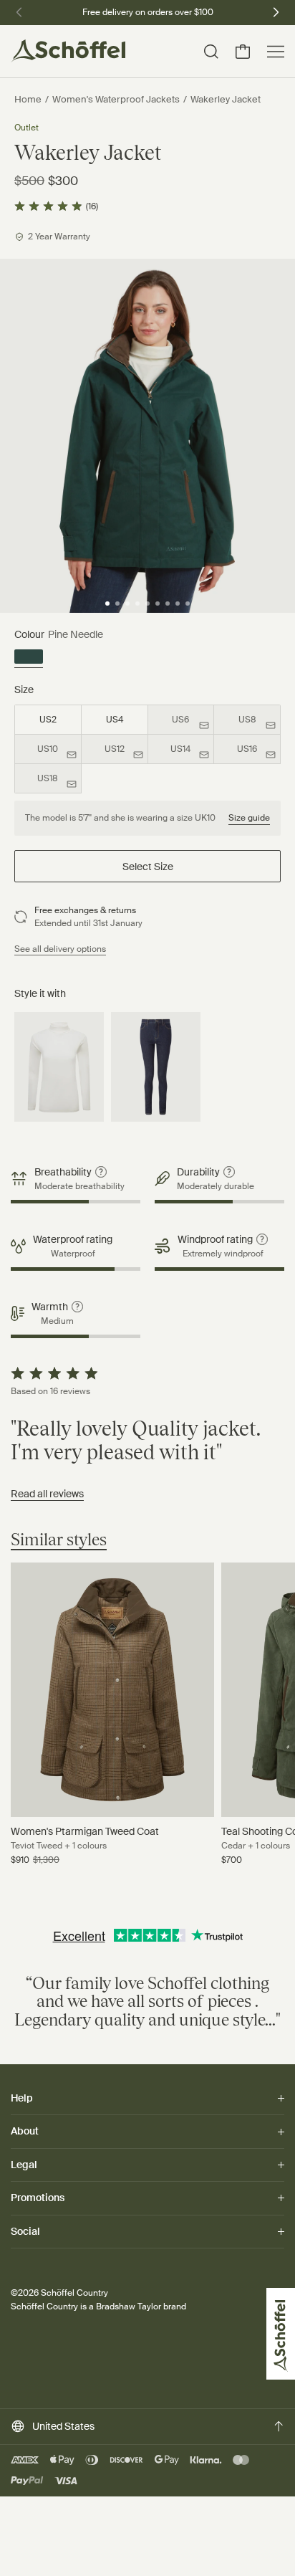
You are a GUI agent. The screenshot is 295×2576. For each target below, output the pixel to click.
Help (22, 2099)
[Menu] (276, 52)
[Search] (211, 52)
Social (25, 2231)
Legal (24, 2165)
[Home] (68, 51)
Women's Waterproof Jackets (116, 99)
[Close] (32, 2540)
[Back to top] (279, 2426)
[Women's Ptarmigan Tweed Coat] (112, 1690)
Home (28, 99)
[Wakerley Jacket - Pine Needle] (29, 659)
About (25, 2131)
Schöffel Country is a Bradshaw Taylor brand (98, 2307)
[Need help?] (268, 2546)
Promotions (38, 2198)
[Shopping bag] (243, 52)
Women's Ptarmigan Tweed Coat (85, 1831)
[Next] (276, 11)
